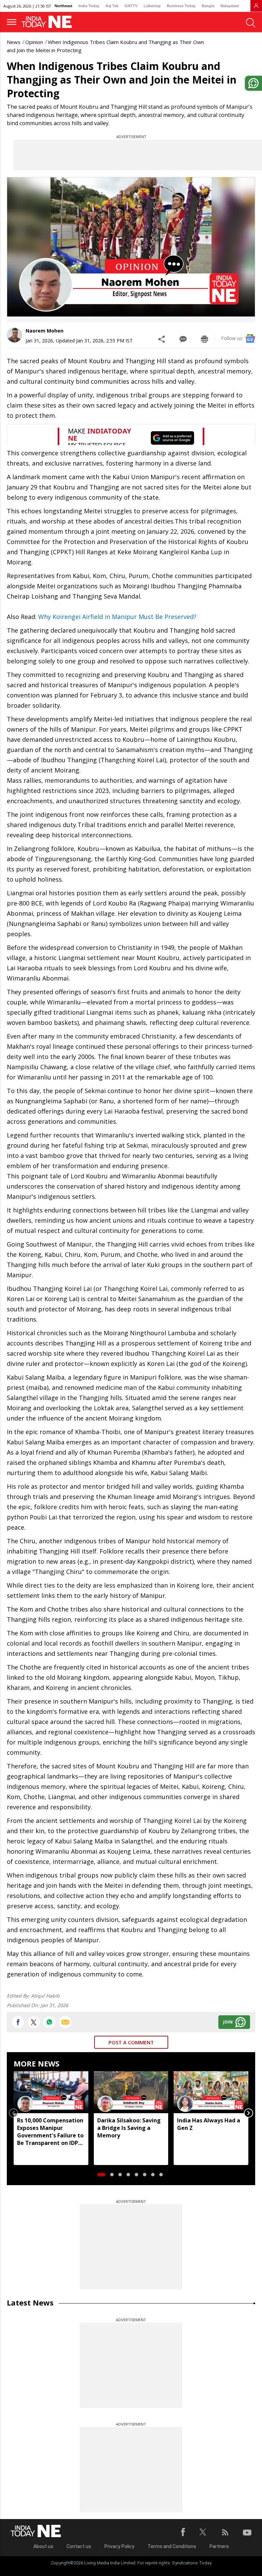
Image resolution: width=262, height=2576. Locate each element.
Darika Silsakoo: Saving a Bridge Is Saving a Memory (129, 2128)
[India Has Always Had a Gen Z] (211, 2092)
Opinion (34, 42)
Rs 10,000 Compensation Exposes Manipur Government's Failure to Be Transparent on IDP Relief (50, 2132)
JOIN (228, 2022)
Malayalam (230, 6)
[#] (49, 2022)
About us (43, 2546)
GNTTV (131, 6)
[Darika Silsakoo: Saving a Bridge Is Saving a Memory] (131, 2092)
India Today (89, 6)
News (14, 42)
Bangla (208, 6)
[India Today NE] (49, 22)
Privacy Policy (119, 2546)
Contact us (79, 2546)
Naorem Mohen (45, 331)
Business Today (181, 6)
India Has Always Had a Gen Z (209, 2124)
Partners (219, 2546)
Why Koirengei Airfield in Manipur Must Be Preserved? (117, 617)
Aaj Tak (112, 6)
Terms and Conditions (172, 2546)
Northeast (63, 6)
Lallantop (152, 6)
